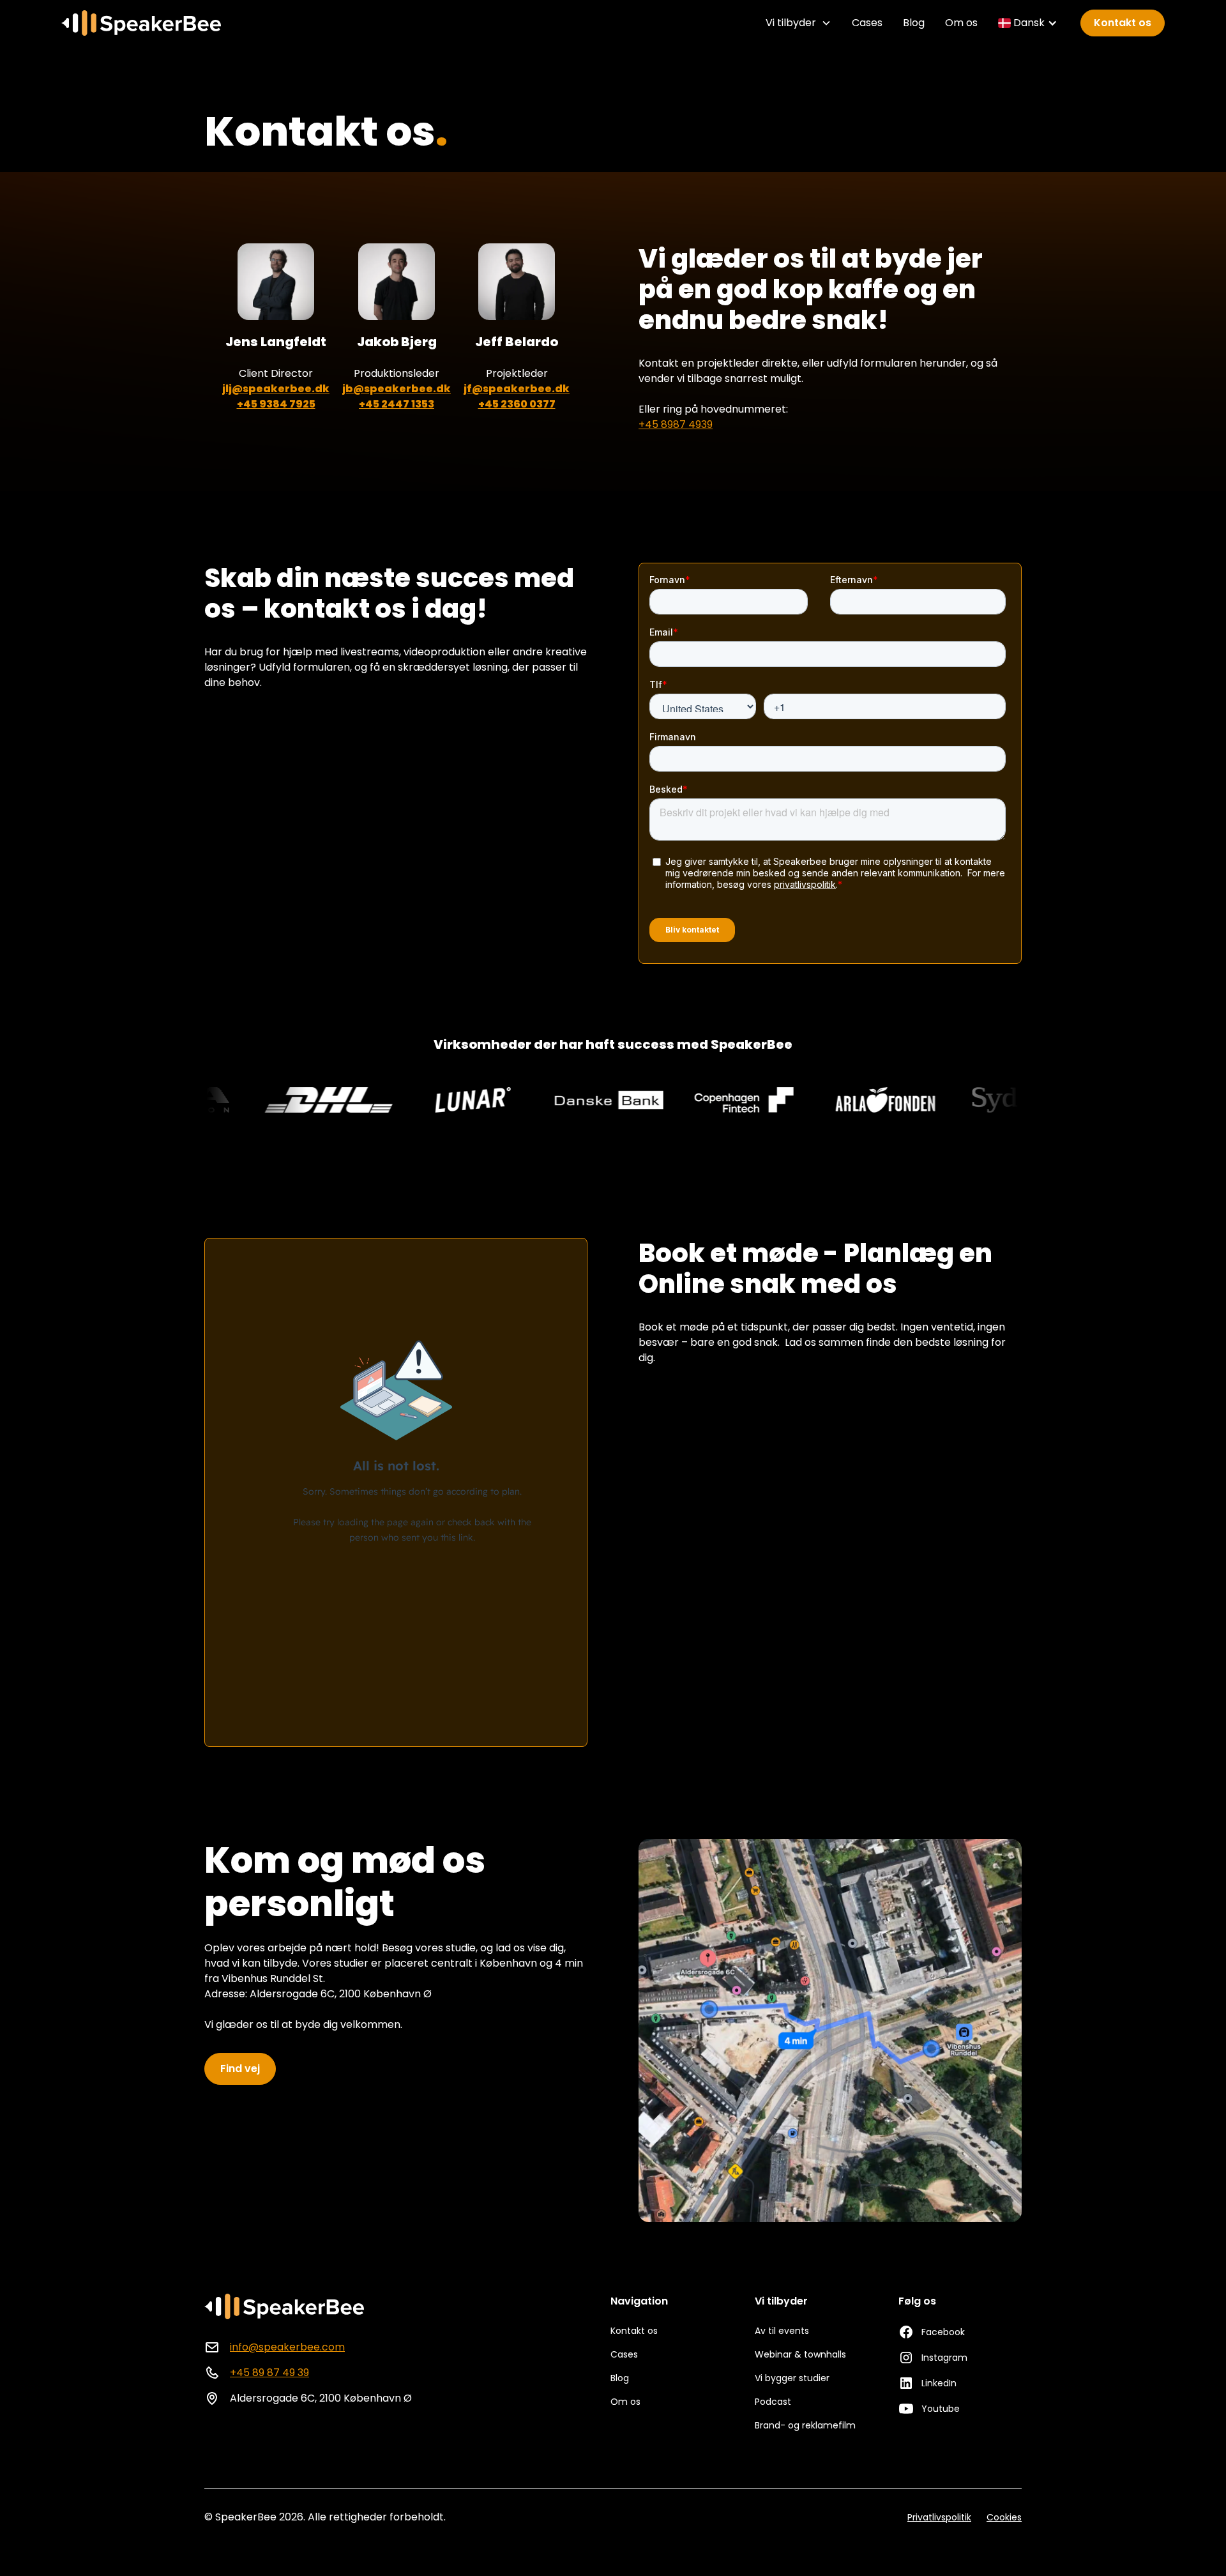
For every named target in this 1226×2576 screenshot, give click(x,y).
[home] (141, 23)
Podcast (773, 2402)
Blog (914, 23)
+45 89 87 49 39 (269, 2373)
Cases (867, 23)
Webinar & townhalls (800, 2354)
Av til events (782, 2331)
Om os (961, 23)
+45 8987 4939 (676, 424)
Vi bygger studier (792, 2378)
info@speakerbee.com (287, 2347)
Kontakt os (1123, 23)
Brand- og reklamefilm (805, 2425)
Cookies (1004, 2517)
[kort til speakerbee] (830, 2031)
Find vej (240, 2069)
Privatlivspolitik (939, 2517)
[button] (798, 23)
